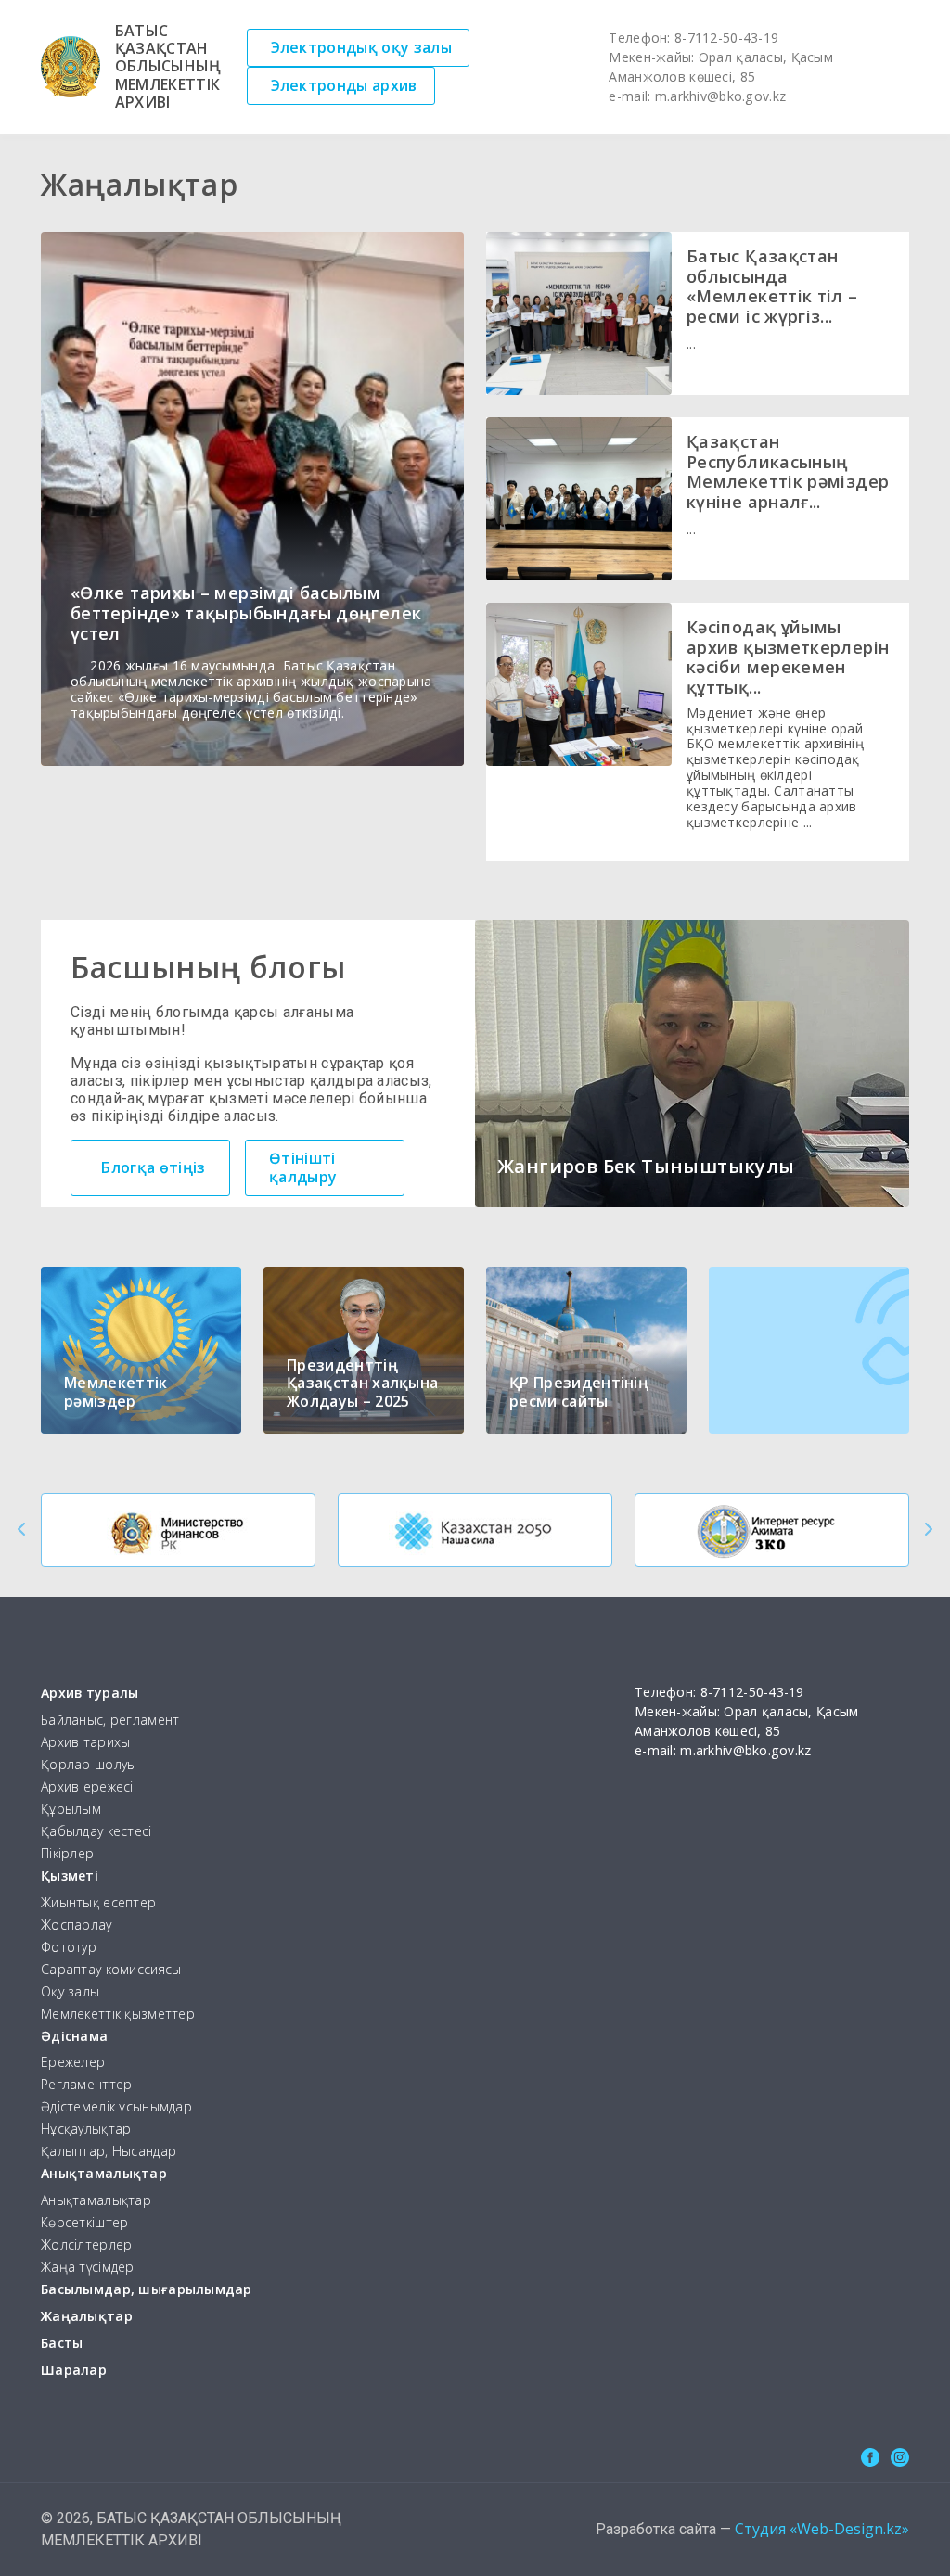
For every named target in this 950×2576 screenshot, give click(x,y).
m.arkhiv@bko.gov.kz (720, 96)
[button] (22, 1529)
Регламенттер (86, 2085)
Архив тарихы (85, 1743)
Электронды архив (344, 85)
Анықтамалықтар (104, 2174)
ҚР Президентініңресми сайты (579, 1391)
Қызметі (70, 1876)
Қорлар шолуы (89, 1765)
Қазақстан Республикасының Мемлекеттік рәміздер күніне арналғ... (788, 472)
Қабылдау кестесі (96, 1832)
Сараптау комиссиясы (111, 1970)
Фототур (69, 1948)
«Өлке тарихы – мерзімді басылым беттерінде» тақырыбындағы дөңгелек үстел (246, 612)
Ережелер (73, 2063)
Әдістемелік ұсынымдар (116, 2107)
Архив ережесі (87, 1787)
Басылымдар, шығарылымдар (147, 2290)
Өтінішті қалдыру (303, 1167)
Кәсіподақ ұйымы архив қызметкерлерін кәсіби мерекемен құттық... (788, 657)
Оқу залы (70, 1992)
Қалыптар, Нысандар (109, 2152)
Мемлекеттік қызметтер (118, 2015)
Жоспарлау (77, 1926)
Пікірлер (67, 1854)
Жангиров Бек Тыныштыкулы (646, 1166)
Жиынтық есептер (98, 1903)
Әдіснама (74, 2037)
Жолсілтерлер (86, 2245)
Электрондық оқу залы (361, 47)
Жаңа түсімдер (88, 2268)
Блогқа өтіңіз (153, 1167)
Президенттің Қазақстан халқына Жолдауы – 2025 (362, 1383)
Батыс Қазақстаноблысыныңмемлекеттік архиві (168, 67)
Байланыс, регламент (110, 1721)
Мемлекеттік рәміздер (116, 1391)
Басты (62, 2344)
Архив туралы (90, 1694)
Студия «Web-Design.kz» (822, 2529)
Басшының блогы (208, 967)
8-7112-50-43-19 (726, 38)
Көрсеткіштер (84, 2223)
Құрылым (71, 1810)
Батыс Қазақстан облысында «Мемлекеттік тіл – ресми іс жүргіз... (772, 286)
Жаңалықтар (87, 2317)
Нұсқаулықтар (86, 2130)
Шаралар (74, 2371)
